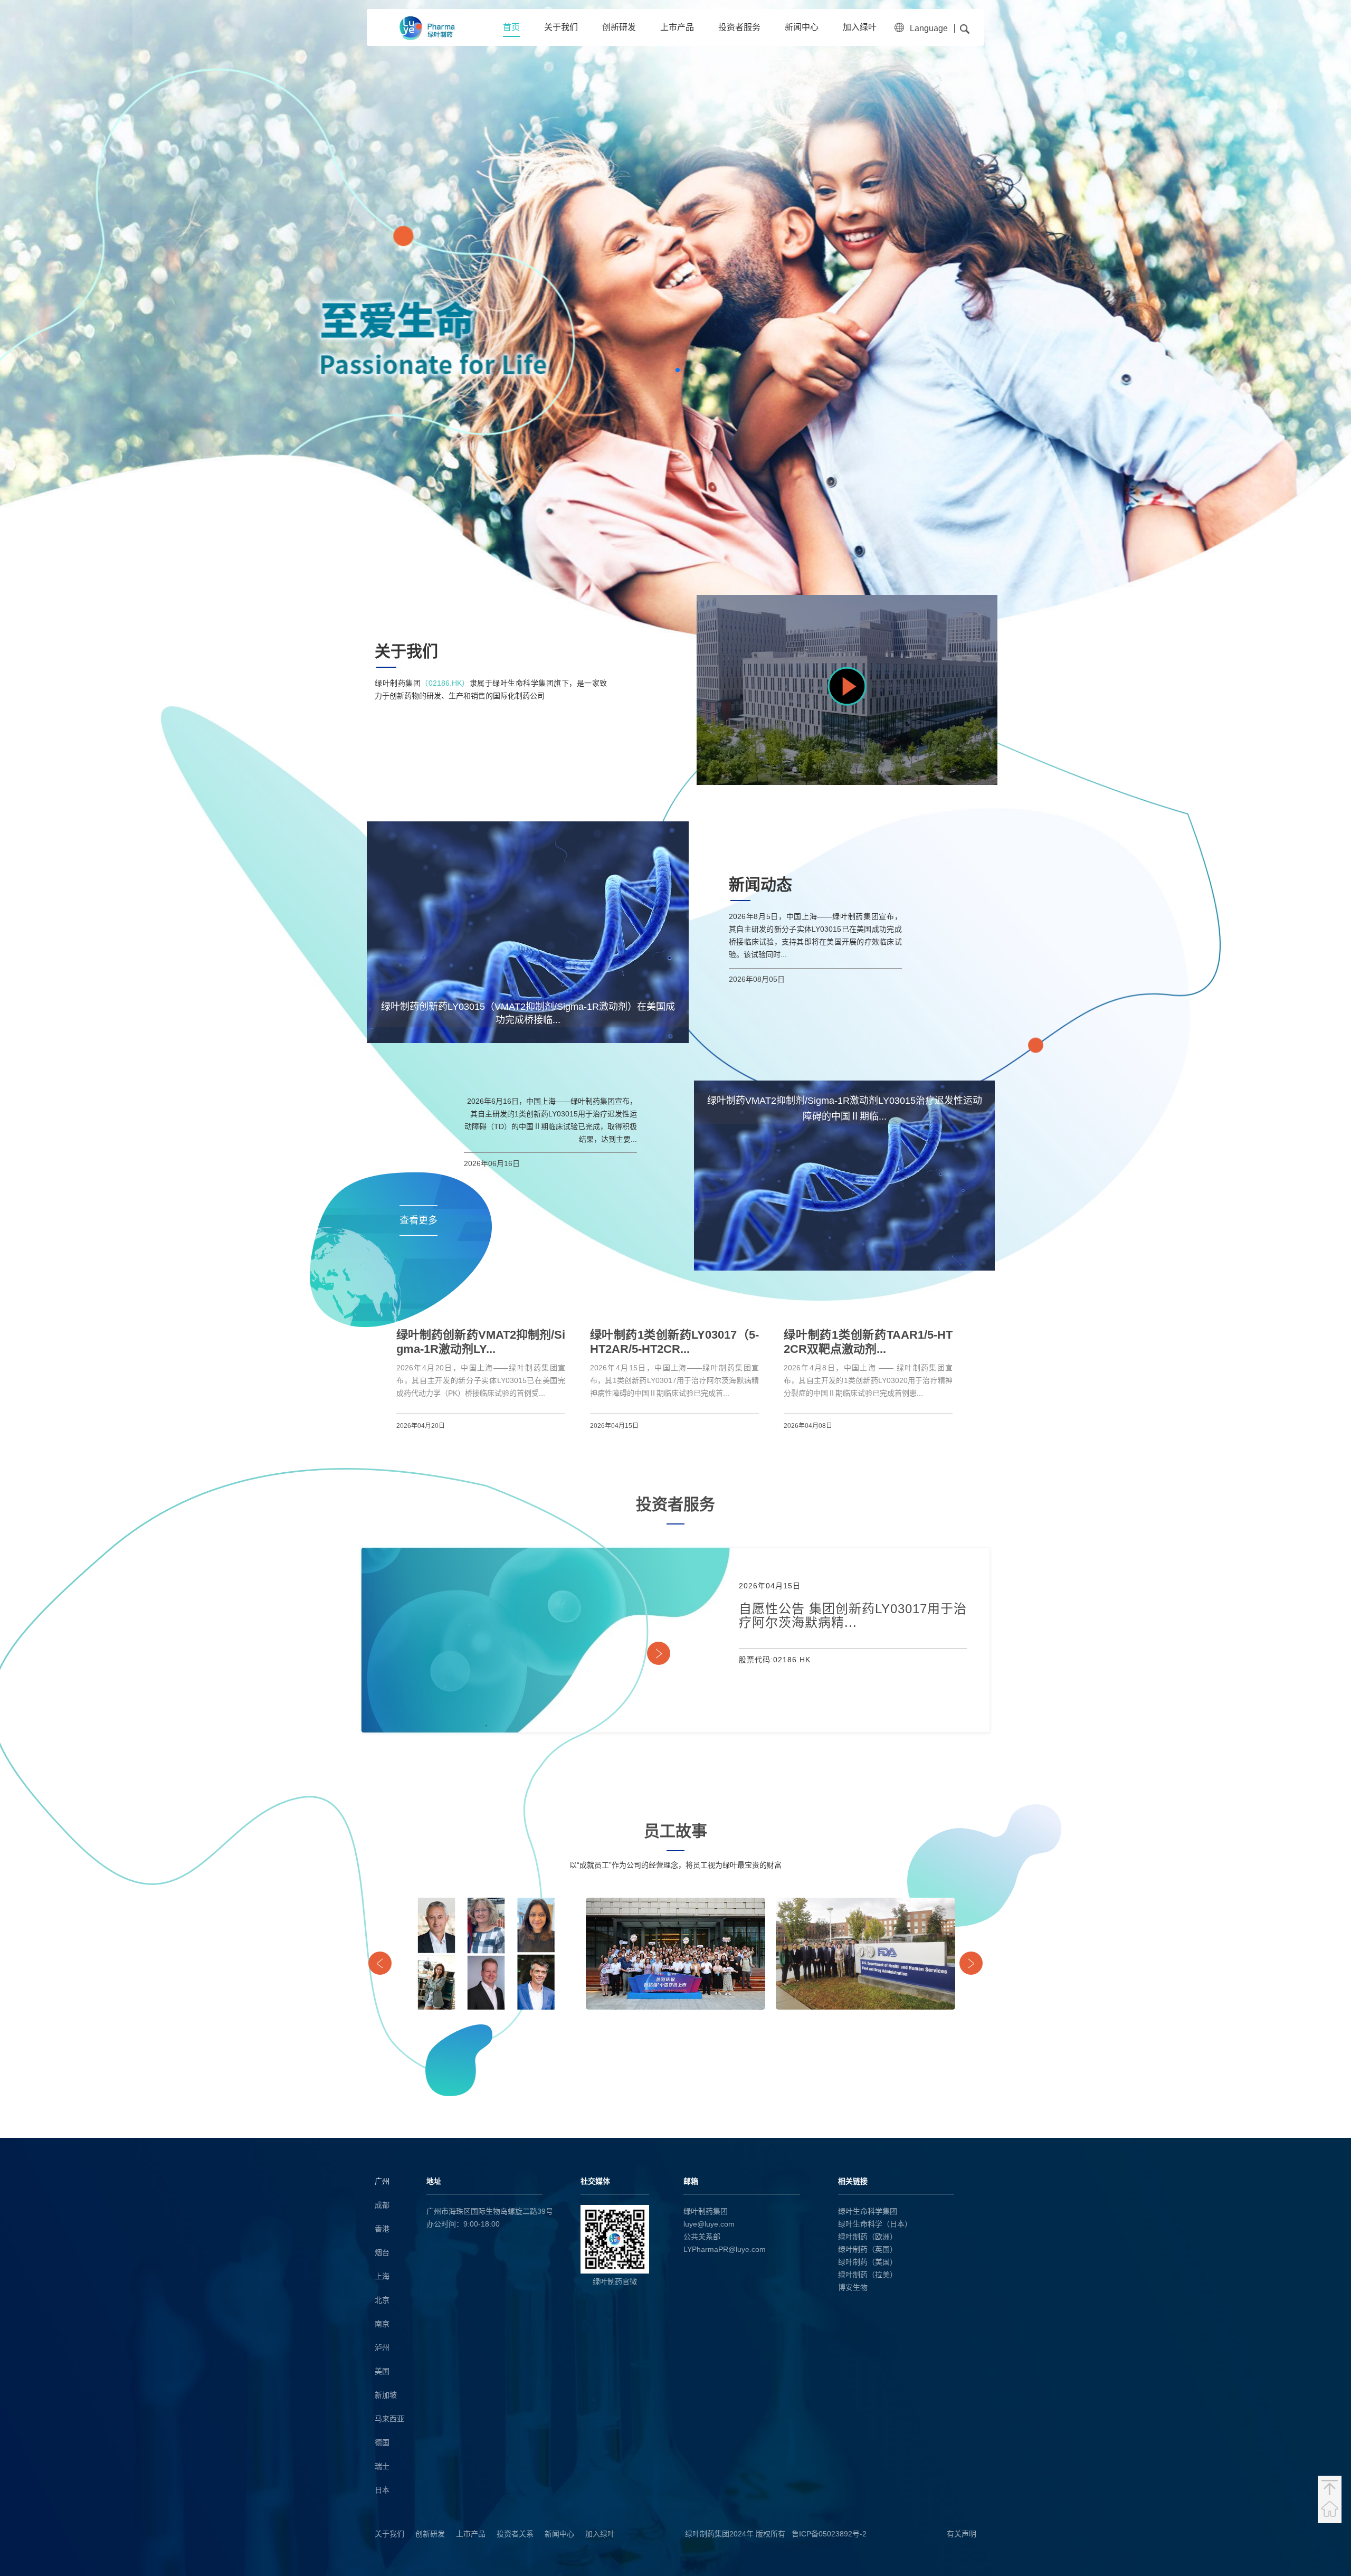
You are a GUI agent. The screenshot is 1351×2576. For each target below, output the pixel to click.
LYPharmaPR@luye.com (725, 2249)
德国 (382, 2442)
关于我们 (561, 27)
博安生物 (853, 2287)
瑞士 (382, 2466)
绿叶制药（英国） (868, 2249)
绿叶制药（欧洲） (868, 2237)
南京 (382, 2324)
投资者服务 (739, 27)
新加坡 (386, 2395)
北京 (382, 2300)
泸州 (382, 2347)
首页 (511, 27)
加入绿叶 (860, 27)
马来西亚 (389, 2419)
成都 (382, 2205)
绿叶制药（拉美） (868, 2275)
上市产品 (677, 27)
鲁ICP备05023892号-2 (829, 2534)
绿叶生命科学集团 (868, 2211)
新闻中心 (802, 27)
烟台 (382, 2252)
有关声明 (962, 2534)
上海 (382, 2276)
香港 (382, 2229)
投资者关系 (515, 2534)
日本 (382, 2490)
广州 (382, 2181)
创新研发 (619, 27)
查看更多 (418, 1220)
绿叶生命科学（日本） (875, 2224)
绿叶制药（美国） (868, 2262)
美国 (382, 2371)
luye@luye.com (709, 2224)
